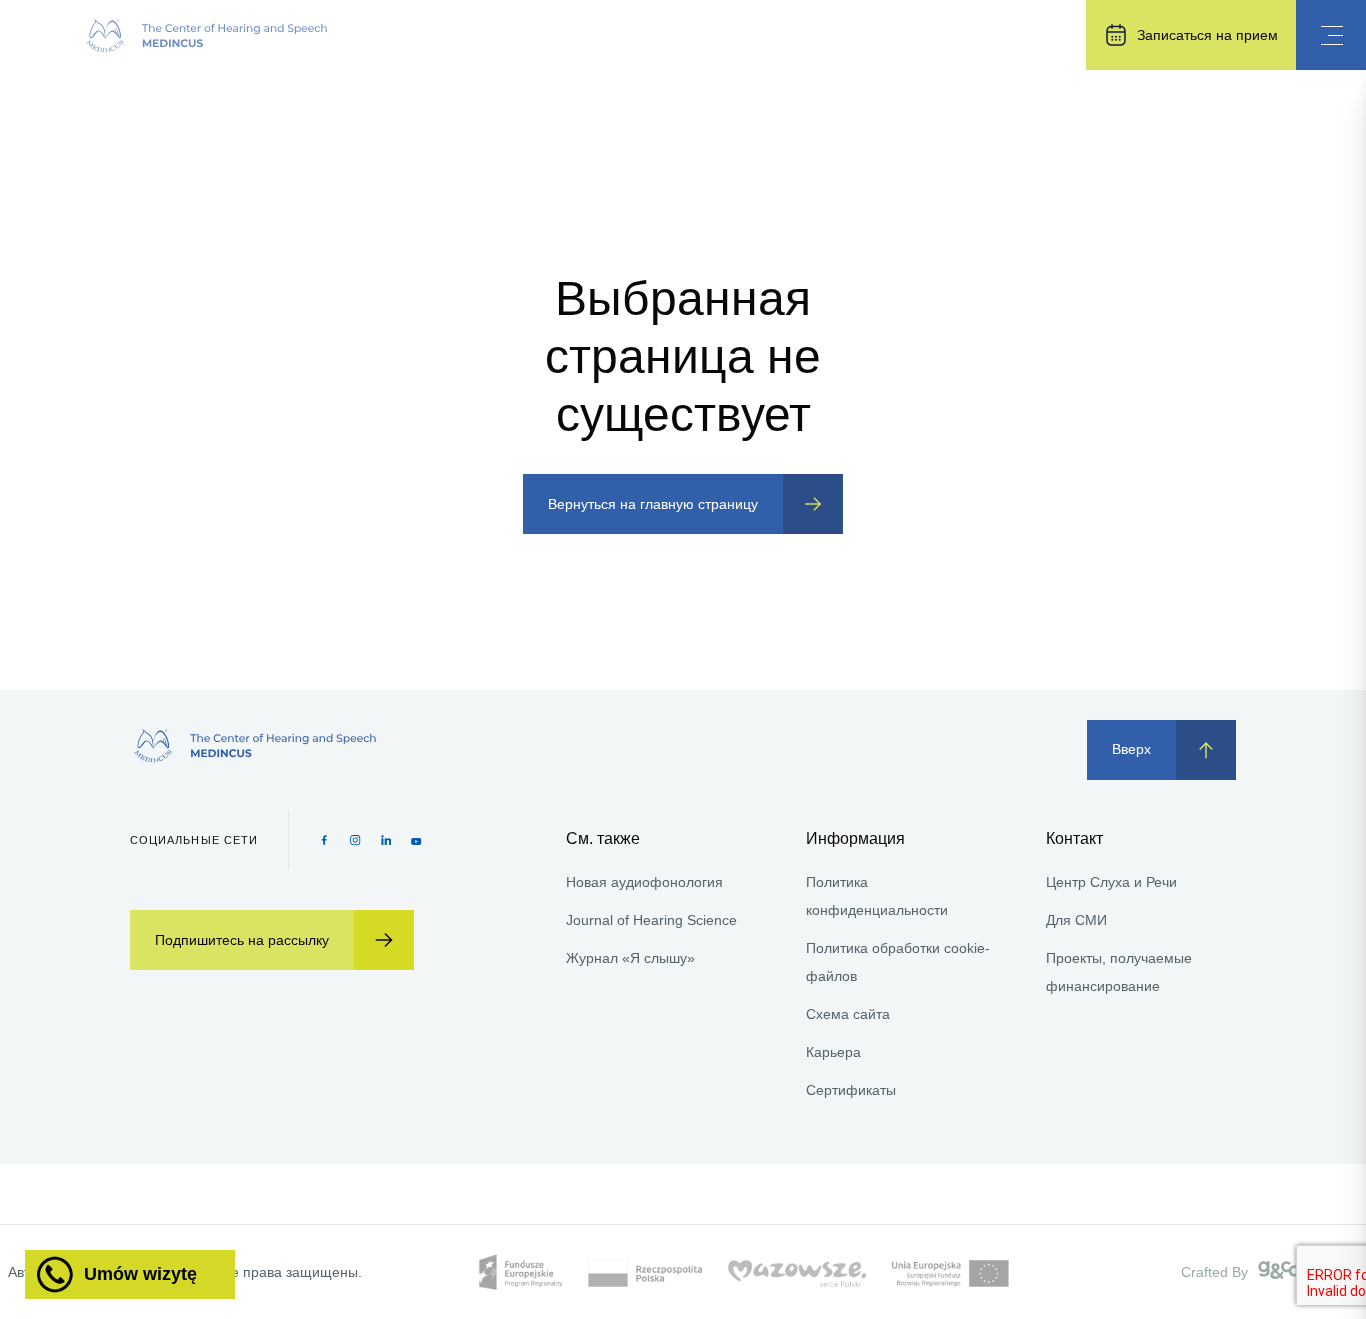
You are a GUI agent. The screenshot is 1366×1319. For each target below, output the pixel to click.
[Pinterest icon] (386, 840)
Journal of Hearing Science (651, 920)
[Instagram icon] (355, 840)
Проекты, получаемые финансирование (1119, 972)
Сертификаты (851, 1090)
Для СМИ (1076, 920)
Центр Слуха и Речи (1111, 882)
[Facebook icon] (324, 840)
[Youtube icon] (416, 840)
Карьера (833, 1052)
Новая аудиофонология (644, 882)
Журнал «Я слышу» (630, 958)
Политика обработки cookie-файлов (898, 962)
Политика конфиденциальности (877, 896)
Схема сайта (848, 1014)
